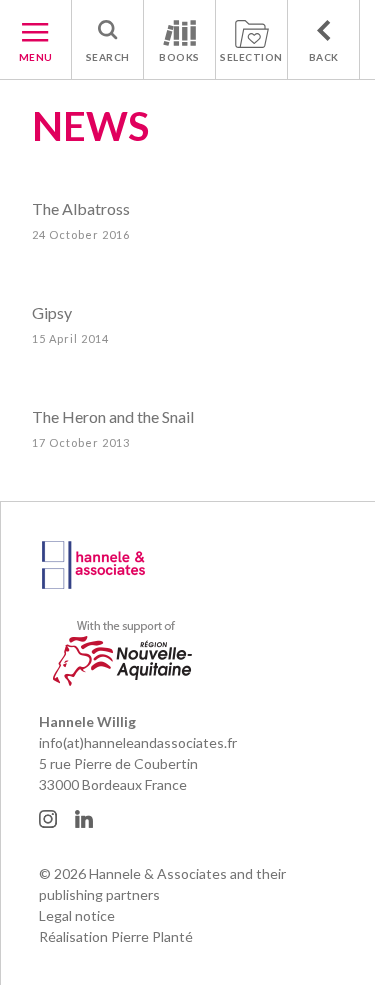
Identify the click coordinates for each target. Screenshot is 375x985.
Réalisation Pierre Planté (116, 936)
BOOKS (179, 57)
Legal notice (77, 915)
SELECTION (251, 57)
